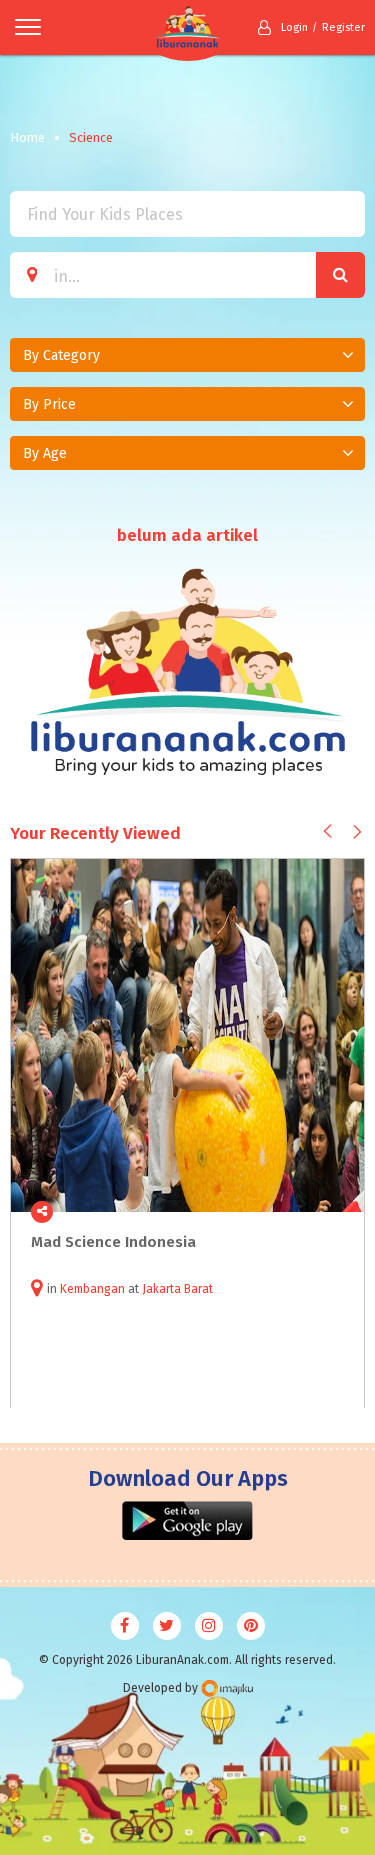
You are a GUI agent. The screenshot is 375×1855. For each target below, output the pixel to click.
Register (343, 27)
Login (294, 27)
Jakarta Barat (177, 1289)
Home (27, 137)
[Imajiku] (227, 1688)
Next (357, 832)
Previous (327, 831)
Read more (338, 1212)
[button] (187, 355)
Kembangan (92, 1289)
